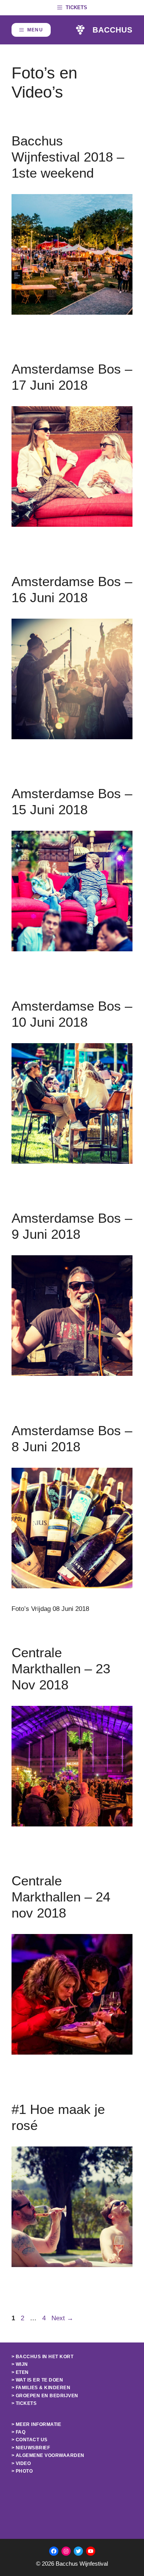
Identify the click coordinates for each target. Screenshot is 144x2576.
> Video (21, 2463)
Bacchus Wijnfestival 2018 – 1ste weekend (68, 157)
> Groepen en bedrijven (45, 2396)
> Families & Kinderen (41, 2388)
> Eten (20, 2372)
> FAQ (18, 2432)
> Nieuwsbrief (31, 2448)
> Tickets (24, 2403)
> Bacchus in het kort (42, 2357)
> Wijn (20, 2364)
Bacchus (113, 30)
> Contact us (30, 2440)
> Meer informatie (36, 2424)
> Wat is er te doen (37, 2380)
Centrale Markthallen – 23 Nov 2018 (61, 1669)
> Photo (22, 2471)
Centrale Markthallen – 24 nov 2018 (61, 1897)
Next (62, 2318)
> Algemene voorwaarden (48, 2455)
